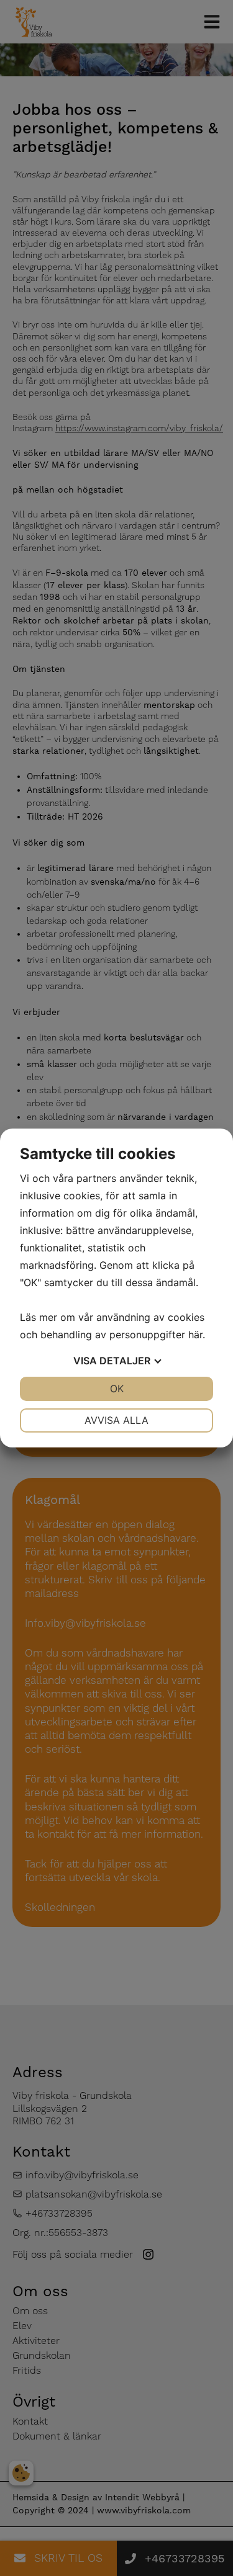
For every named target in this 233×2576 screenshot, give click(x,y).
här (195, 1335)
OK (117, 1389)
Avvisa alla (116, 1420)
